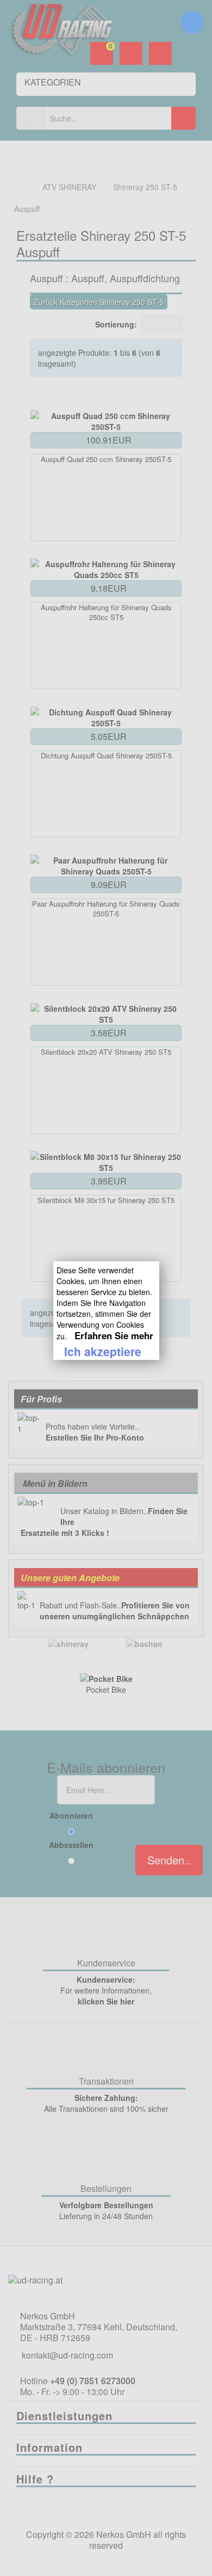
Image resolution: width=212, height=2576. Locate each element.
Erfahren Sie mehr (114, 1335)
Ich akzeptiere (103, 1351)
